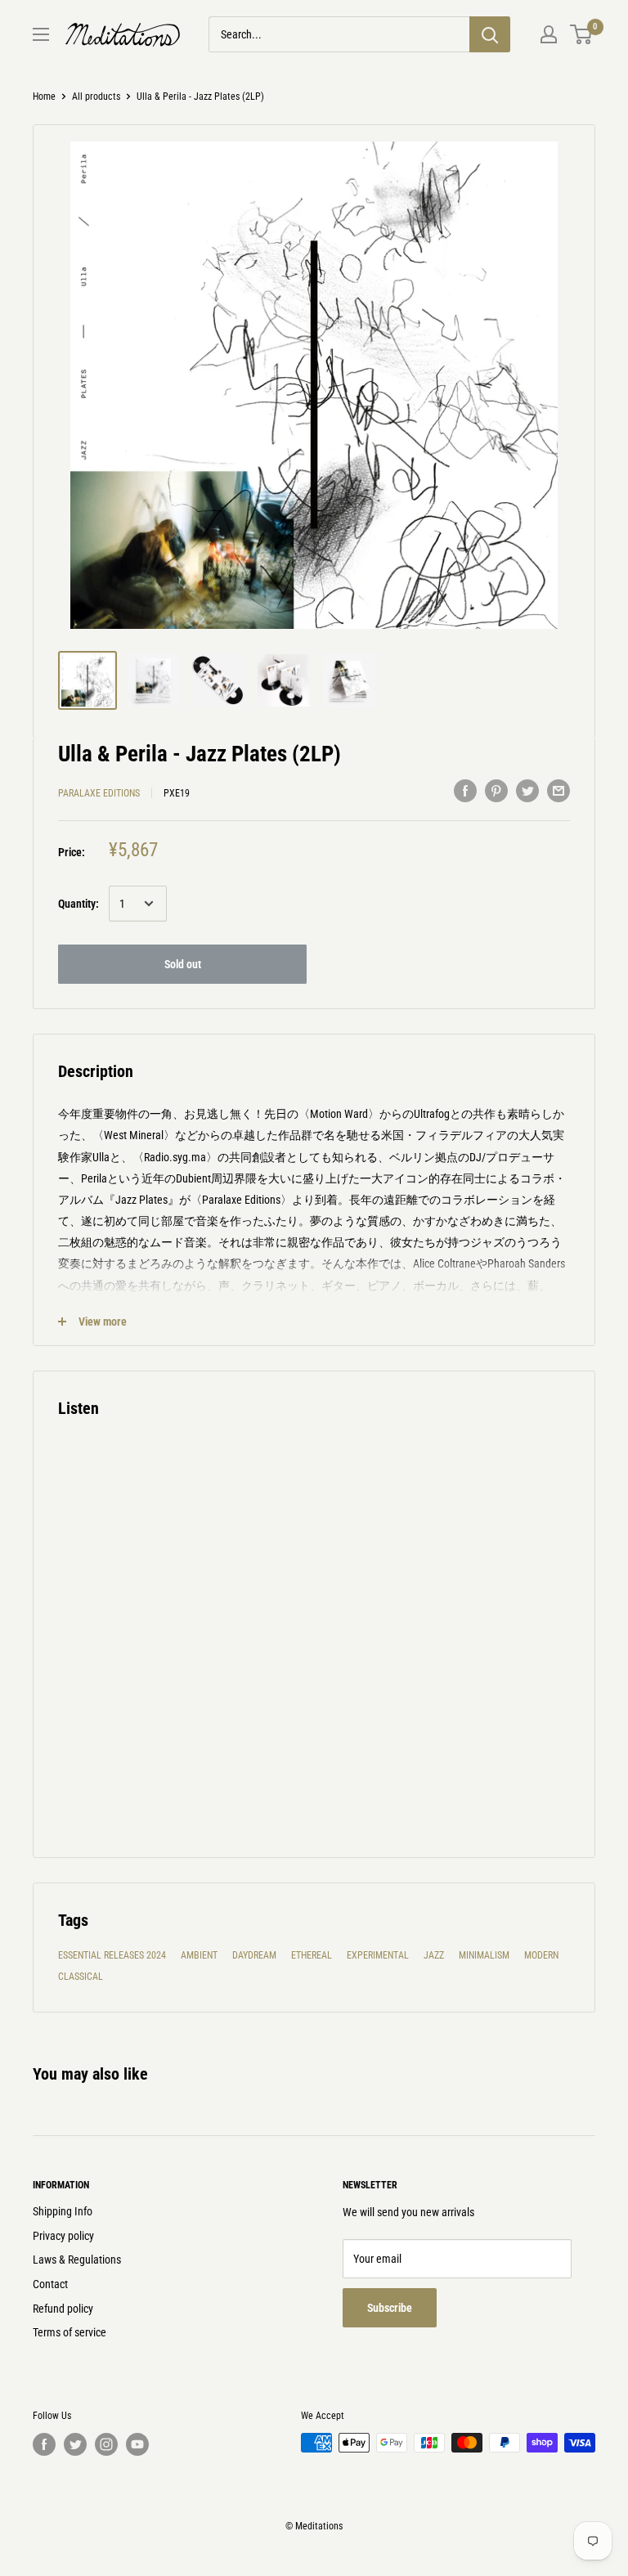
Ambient (199, 1955)
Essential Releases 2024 (112, 1955)
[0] (582, 34)
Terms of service (70, 2332)
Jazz (434, 1955)
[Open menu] (41, 34)
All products (96, 96)
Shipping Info (63, 2211)
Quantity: (78, 904)
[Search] (490, 34)
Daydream (254, 1955)
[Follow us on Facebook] (44, 2444)
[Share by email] (558, 791)
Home (44, 96)
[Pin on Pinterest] (496, 791)
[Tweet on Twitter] (527, 791)
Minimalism (484, 1955)
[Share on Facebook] (465, 791)
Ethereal (312, 1955)
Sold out (183, 964)
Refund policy (63, 2309)
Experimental (378, 1955)
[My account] (549, 34)
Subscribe (390, 2308)
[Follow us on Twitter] (75, 2444)
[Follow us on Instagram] (106, 2444)
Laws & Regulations (77, 2260)
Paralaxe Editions (99, 793)
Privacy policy (63, 2236)
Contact (50, 2284)
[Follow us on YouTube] (137, 2444)
